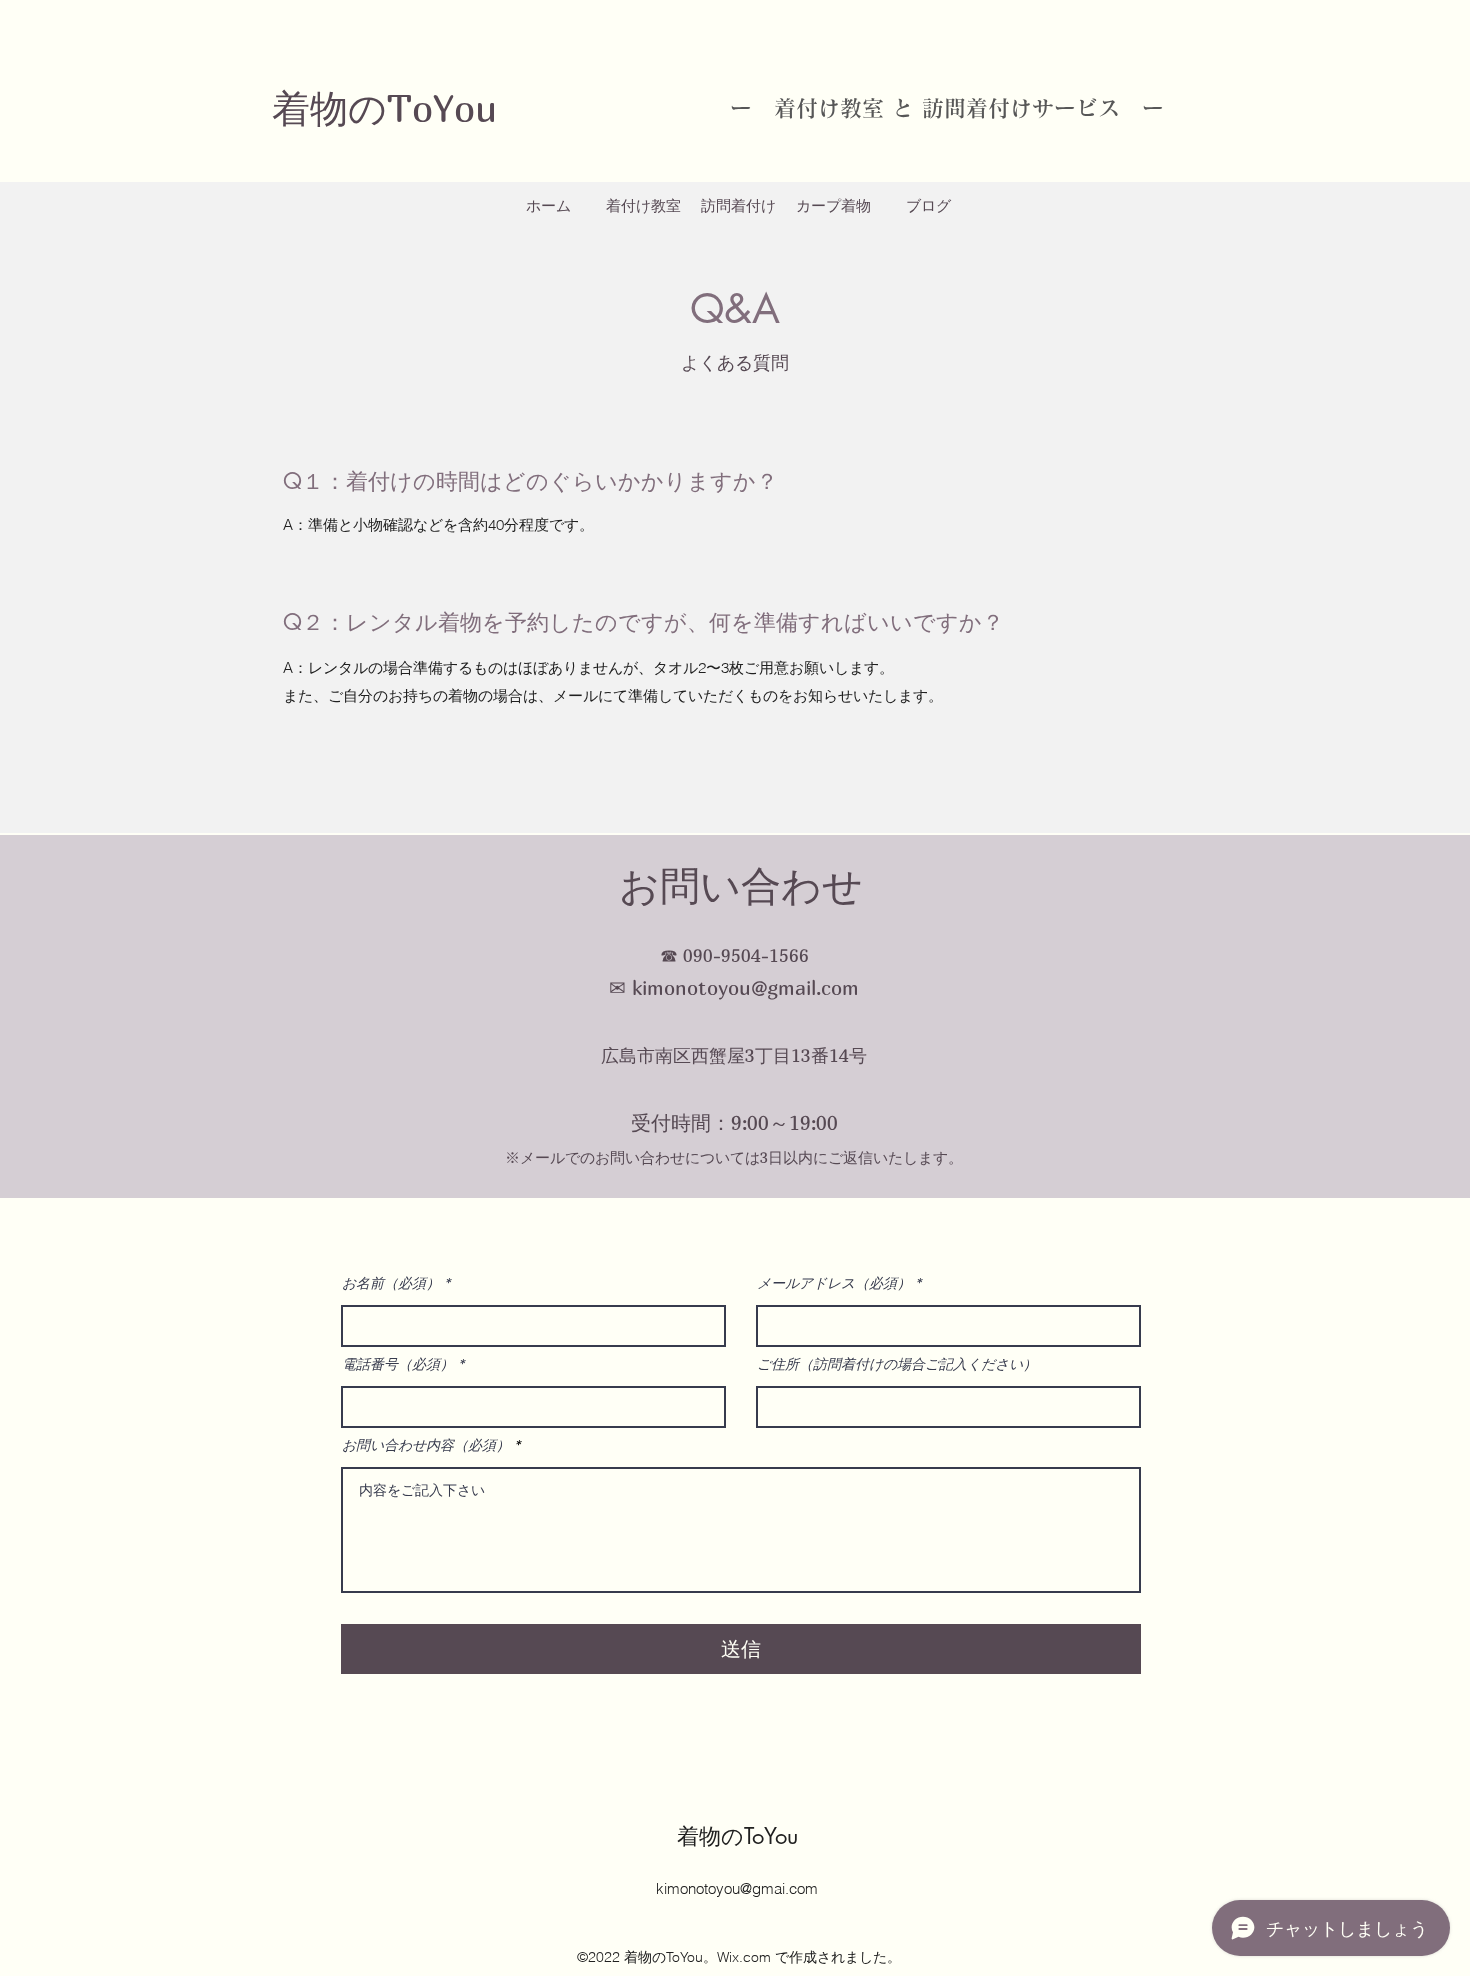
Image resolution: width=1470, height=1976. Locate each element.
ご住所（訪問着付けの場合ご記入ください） (897, 1364)
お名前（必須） (391, 1283)
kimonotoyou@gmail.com (745, 987)
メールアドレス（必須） (834, 1283)
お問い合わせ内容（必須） (426, 1445)
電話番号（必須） (398, 1364)
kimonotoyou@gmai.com (737, 1888)
